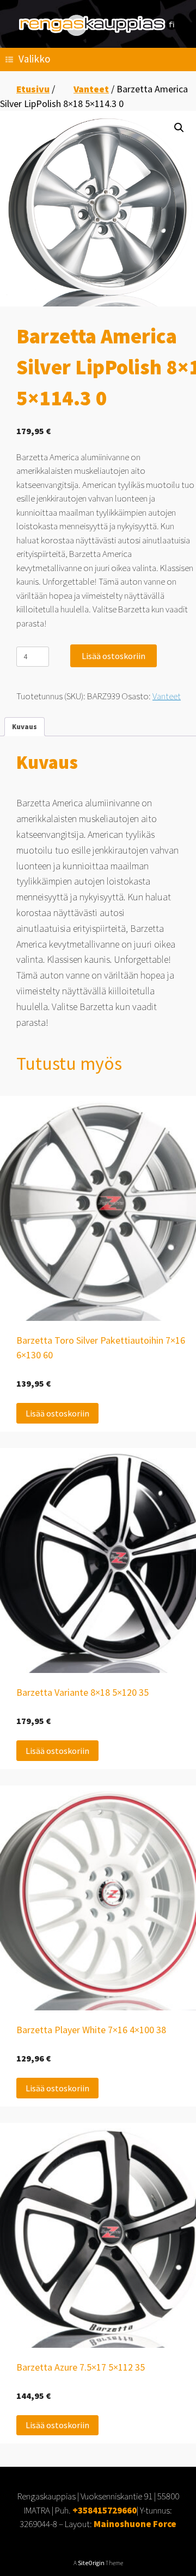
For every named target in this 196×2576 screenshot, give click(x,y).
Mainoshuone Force (135, 2524)
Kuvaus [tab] (24, 727)
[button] (179, 128)
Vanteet (91, 89)
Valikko (34, 59)
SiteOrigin (91, 2563)
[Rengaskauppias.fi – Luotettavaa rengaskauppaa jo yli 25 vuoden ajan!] (98, 25)
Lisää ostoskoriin (114, 656)
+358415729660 (105, 2510)
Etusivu (33, 89)
